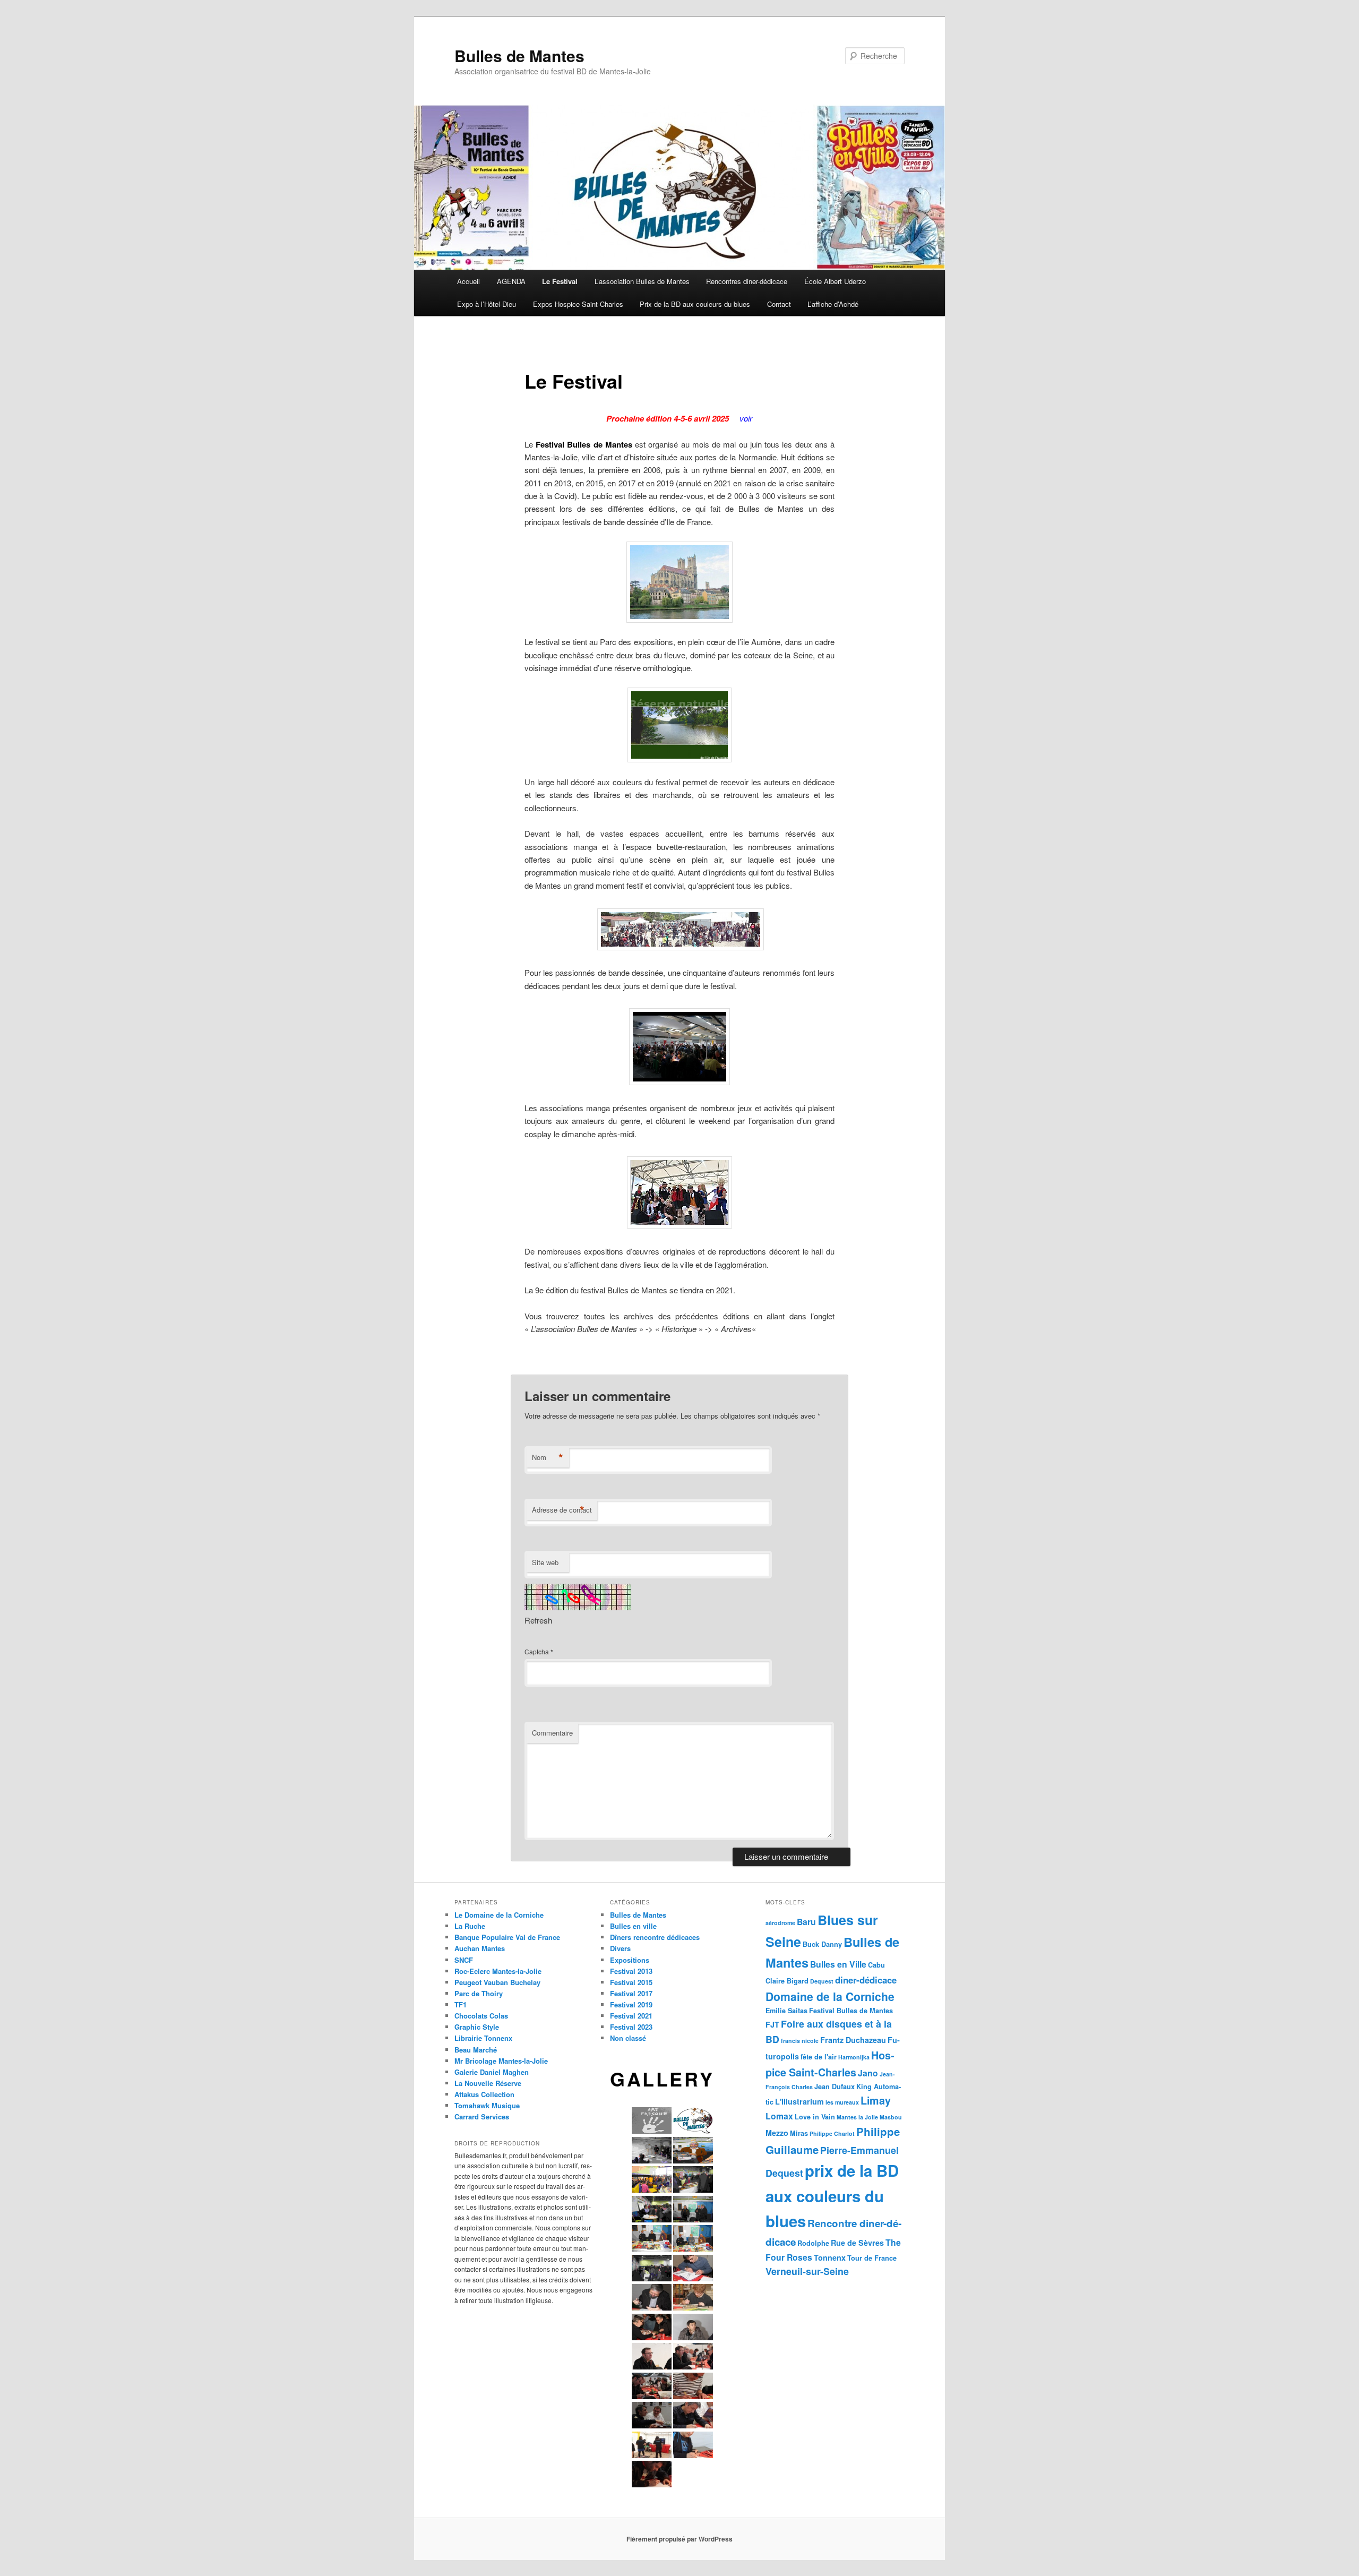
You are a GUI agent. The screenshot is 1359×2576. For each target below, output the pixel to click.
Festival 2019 (631, 2004)
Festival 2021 (631, 2016)
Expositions (630, 1960)
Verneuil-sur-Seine (807, 2271)
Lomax (779, 2116)
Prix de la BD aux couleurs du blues (695, 304)
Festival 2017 (631, 1993)
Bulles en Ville (838, 1964)
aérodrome (780, 1923)
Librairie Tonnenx (483, 2038)
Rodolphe (813, 2243)
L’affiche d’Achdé (833, 304)
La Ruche (470, 1926)
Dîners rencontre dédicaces (655, 1937)
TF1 (461, 2004)
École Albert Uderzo (835, 281)
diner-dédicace (866, 1980)
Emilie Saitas (786, 2011)
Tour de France (872, 2258)
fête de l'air (819, 2057)
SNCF (464, 1960)
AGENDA (511, 281)
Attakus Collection (484, 2094)
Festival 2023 (631, 2027)
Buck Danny (822, 1944)
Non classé (628, 2038)
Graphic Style (477, 2027)
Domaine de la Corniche (830, 1996)
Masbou (891, 2117)
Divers (620, 1948)
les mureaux (842, 2102)
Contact (779, 304)
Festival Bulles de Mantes (851, 2011)
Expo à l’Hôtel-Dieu (487, 304)
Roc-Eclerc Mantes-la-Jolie (498, 1971)
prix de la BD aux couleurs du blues (832, 2196)
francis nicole (800, 2041)
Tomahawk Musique (487, 2105)
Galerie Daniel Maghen (492, 2072)
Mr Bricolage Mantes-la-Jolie (501, 2061)
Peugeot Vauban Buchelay (497, 1982)
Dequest (822, 1981)
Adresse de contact (562, 1510)
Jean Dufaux (835, 2086)
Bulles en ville (633, 1926)
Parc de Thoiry (479, 1993)
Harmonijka (854, 2057)
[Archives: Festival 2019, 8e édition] (526, 1355)
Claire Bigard (787, 1981)
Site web (545, 1562)
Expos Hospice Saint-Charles (578, 304)
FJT (772, 2024)
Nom (548, 1457)
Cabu (876, 1965)
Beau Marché (476, 2050)
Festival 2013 (631, 1971)
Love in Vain (815, 2117)
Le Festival (560, 281)
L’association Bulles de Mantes (642, 281)
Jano (868, 2073)
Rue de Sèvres (857, 2243)
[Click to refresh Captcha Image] (578, 1597)
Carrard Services (482, 2116)
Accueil (468, 281)
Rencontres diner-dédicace (747, 281)
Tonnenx (830, 2257)
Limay (876, 2100)
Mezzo (777, 2133)
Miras (799, 2133)
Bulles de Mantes (519, 55)
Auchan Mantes (480, 1948)
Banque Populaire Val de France (507, 1937)
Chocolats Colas (481, 2016)
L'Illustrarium (799, 2101)
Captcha (537, 1651)
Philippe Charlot (832, 2133)
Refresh (538, 1620)
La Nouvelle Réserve (488, 2083)
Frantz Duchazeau (853, 2040)
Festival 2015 (631, 1982)
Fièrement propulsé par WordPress (679, 2539)
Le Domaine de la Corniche (499, 1915)
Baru (806, 1922)
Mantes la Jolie (857, 2117)
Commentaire (552, 1733)
